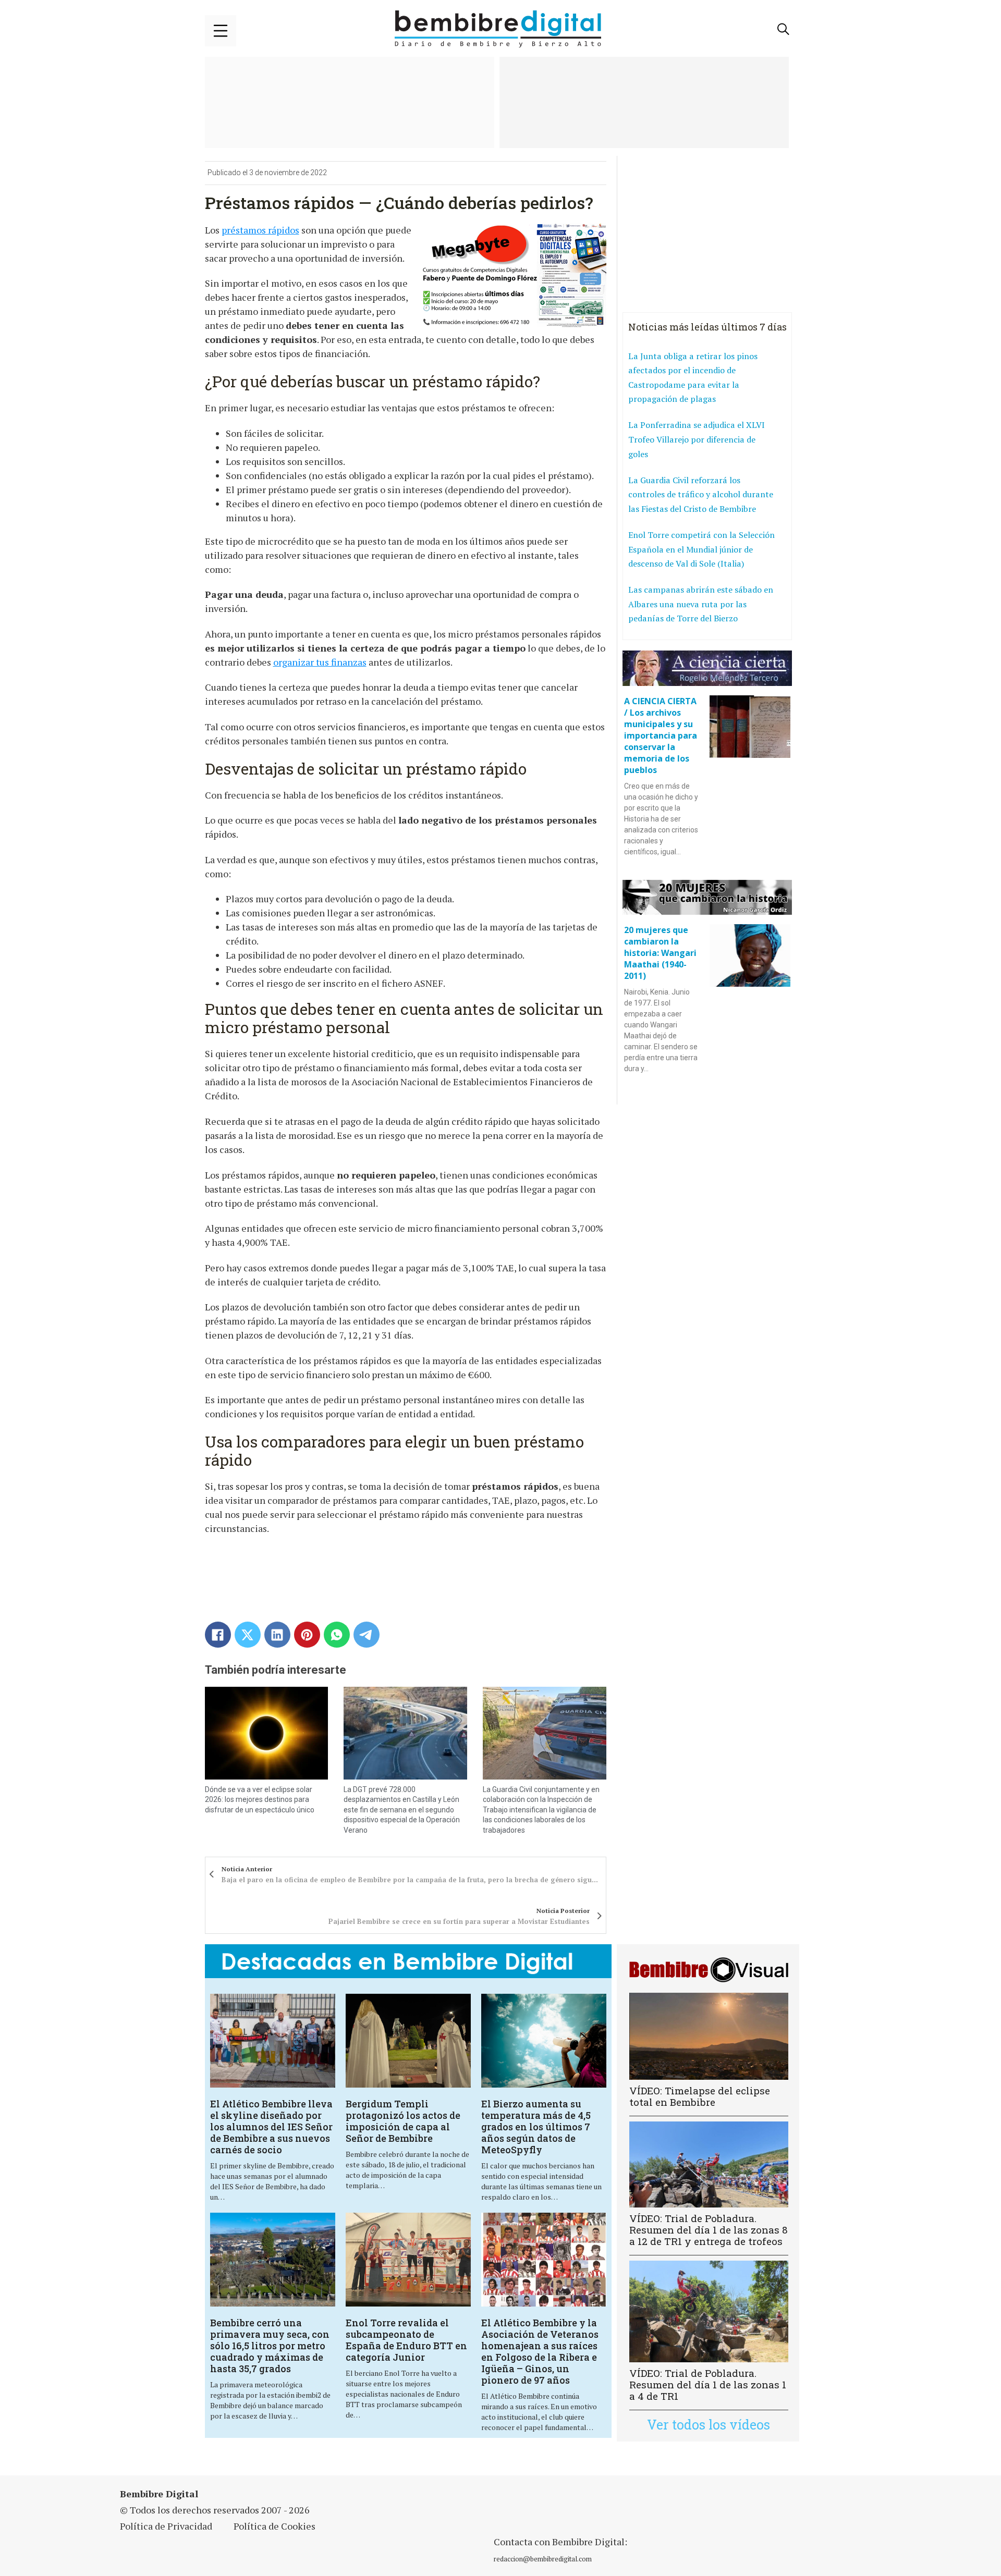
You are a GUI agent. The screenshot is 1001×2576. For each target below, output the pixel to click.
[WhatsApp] (337, 1635)
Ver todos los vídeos (709, 2425)
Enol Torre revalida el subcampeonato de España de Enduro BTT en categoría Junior (406, 2340)
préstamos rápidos (260, 230)
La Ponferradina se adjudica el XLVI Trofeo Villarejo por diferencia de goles (697, 439)
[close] (221, 31)
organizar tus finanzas (320, 662)
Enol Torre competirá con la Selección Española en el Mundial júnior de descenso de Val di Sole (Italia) (701, 549)
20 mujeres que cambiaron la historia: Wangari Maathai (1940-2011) (660, 953)
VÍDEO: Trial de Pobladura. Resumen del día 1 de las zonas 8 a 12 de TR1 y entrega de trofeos (709, 2230)
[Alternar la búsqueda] (784, 29)
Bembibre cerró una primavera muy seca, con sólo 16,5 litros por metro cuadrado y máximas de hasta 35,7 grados (270, 2346)
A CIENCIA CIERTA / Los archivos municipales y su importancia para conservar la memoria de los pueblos (661, 735)
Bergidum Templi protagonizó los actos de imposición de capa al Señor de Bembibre (403, 2121)
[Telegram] (367, 1635)
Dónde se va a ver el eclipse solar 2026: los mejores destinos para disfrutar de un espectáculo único (260, 1800)
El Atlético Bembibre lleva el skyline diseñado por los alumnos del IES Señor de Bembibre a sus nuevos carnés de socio (271, 2127)
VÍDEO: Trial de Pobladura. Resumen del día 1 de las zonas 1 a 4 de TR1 (708, 2384)
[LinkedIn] (277, 1635)
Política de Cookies (274, 2526)
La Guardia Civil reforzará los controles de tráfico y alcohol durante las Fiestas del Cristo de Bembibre (701, 494)
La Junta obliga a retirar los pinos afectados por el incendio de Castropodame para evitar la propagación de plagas (693, 378)
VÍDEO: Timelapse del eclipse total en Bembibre (700, 2096)
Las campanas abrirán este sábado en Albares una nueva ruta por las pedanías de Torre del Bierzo (701, 604)
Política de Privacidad (166, 2526)
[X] (248, 1635)
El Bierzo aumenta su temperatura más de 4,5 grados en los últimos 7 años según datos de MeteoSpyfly (536, 2127)
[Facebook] (218, 1635)
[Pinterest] (307, 1635)
